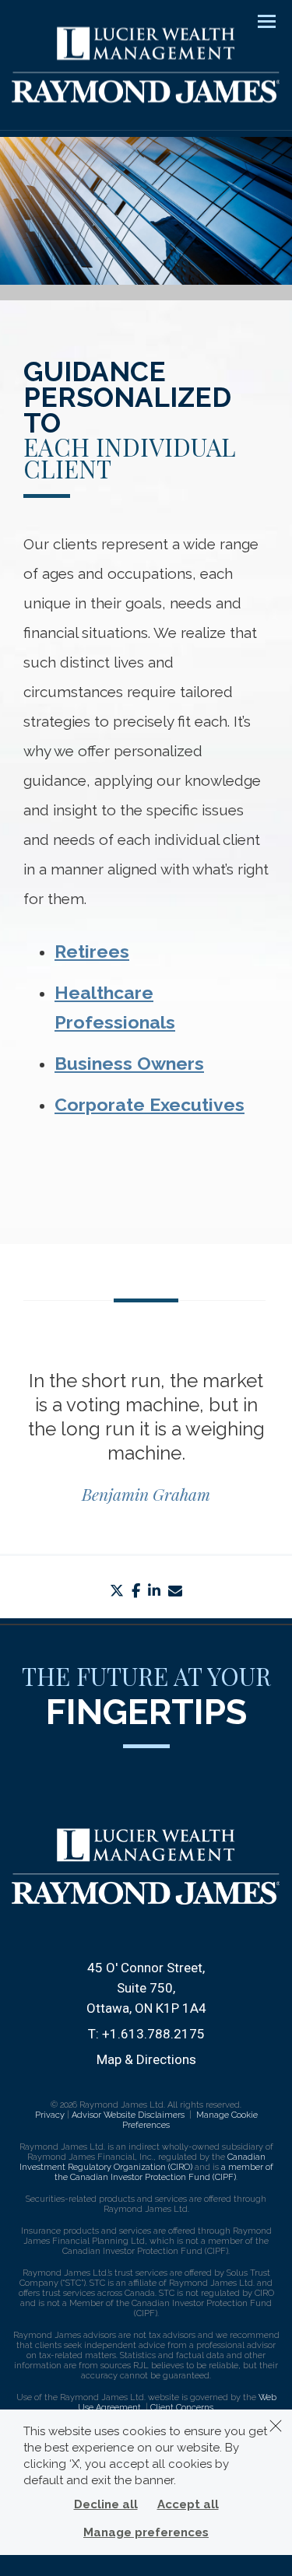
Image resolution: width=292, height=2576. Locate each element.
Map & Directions (146, 2059)
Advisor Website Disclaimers (128, 2115)
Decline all (106, 2504)
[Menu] (258, 20)
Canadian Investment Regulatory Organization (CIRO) (142, 2162)
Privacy (50, 2115)
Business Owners (129, 1063)
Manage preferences (146, 2532)
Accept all (188, 2504)
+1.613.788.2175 (153, 2034)
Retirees (92, 951)
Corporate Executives (150, 1104)
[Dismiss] (276, 2426)
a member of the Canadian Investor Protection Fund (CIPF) (164, 2172)
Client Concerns (182, 2408)
